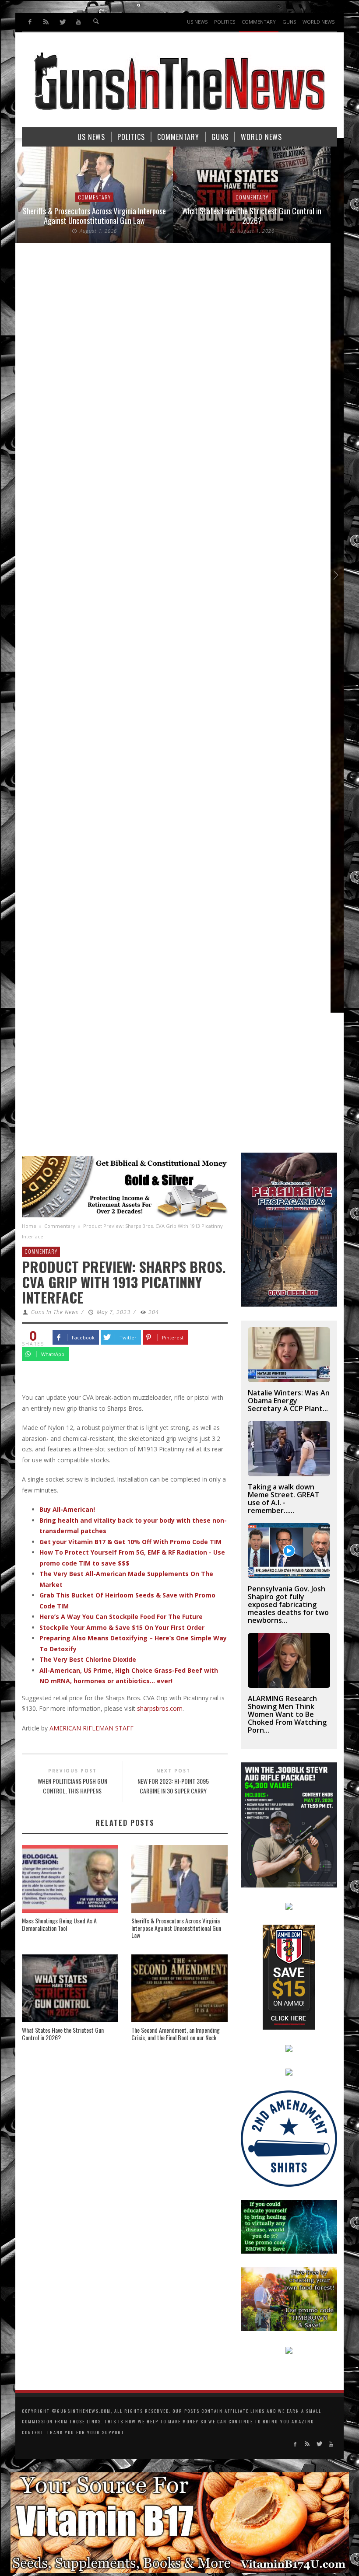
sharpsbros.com (160, 1708)
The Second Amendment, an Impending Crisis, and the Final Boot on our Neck (176, 2034)
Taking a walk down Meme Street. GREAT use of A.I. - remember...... (284, 1499)
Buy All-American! (67, 1509)
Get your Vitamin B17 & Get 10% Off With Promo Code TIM (130, 1542)
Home (29, 1226)
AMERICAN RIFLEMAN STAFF (92, 1728)
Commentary (94, 197)
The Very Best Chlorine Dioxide (88, 1659)
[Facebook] (30, 22)
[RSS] (46, 22)
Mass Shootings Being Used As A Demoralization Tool (59, 1924)
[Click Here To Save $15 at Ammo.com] (289, 1976)
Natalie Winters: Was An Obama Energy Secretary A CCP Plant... (289, 1401)
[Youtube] (78, 22)
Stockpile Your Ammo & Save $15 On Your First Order (122, 1627)
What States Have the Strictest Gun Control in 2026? (252, 216)
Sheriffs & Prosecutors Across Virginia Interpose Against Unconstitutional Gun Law (94, 216)
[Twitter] (62, 22)
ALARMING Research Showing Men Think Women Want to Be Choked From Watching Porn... (287, 1714)
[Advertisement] (179, 1087)
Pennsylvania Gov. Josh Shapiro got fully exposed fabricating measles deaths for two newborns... (288, 1604)
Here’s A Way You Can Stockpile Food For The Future (121, 1617)
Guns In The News (55, 1312)
